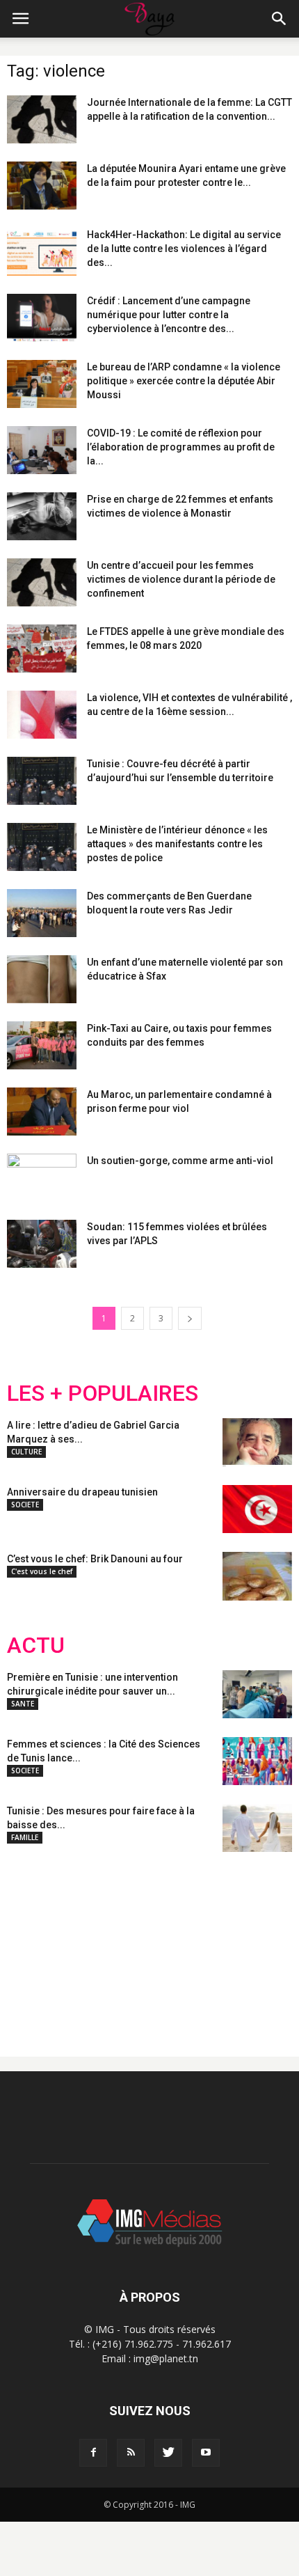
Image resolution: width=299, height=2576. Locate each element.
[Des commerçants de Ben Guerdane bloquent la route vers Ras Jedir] (42, 913)
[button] (280, 19)
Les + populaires (103, 1393)
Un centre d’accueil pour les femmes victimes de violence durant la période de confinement (181, 579)
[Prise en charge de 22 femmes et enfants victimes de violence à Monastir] (42, 516)
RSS (137, 1943)
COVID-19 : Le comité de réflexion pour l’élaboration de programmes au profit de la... (181, 447)
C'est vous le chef (42, 1571)
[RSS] (131, 2453)
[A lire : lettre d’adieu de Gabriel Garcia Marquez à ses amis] (257, 1443)
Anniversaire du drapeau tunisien (82, 1492)
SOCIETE (25, 1505)
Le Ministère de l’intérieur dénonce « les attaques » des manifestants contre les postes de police (177, 844)
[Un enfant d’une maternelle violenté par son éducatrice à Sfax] (42, 979)
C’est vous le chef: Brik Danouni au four (95, 1559)
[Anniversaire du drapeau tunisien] (257, 1509)
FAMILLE (25, 1837)
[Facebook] (93, 2453)
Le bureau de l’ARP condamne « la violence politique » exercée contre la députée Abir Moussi (184, 381)
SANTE (23, 1704)
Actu (36, 1646)
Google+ (191, 1943)
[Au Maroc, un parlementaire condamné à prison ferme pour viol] (42, 1112)
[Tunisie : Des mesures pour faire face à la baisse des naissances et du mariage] (257, 1828)
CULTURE (26, 1452)
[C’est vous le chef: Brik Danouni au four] (257, 1576)
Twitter (85, 1943)
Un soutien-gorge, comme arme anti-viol (180, 1161)
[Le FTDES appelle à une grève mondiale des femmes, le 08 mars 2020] (42, 649)
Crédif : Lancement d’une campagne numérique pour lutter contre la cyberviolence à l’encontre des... (169, 315)
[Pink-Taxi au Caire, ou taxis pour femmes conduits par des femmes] (42, 1045)
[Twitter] (168, 2453)
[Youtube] (206, 2453)
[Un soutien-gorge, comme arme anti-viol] (42, 1178)
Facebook (33, 1943)
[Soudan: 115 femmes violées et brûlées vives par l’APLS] (42, 1244)
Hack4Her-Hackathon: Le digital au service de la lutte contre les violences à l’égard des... (184, 249)
